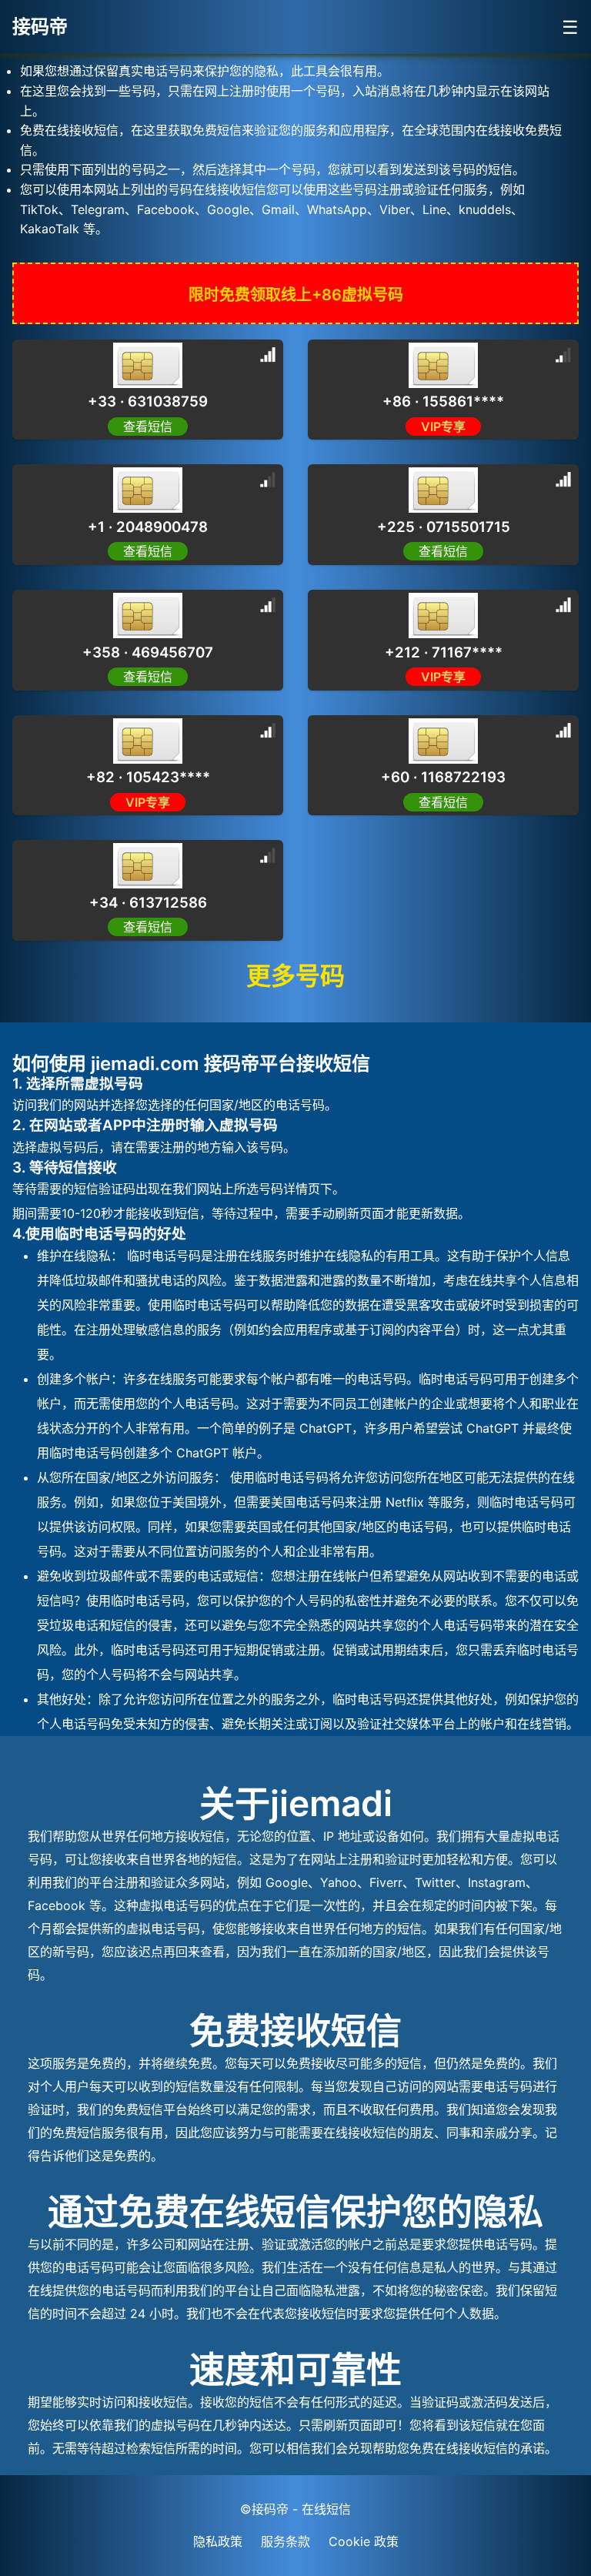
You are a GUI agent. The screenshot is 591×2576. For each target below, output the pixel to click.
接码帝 (40, 27)
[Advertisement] (123, 192)
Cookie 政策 (364, 2541)
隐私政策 (218, 2541)
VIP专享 (443, 427)
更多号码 (295, 976)
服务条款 (285, 2541)
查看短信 (148, 427)
